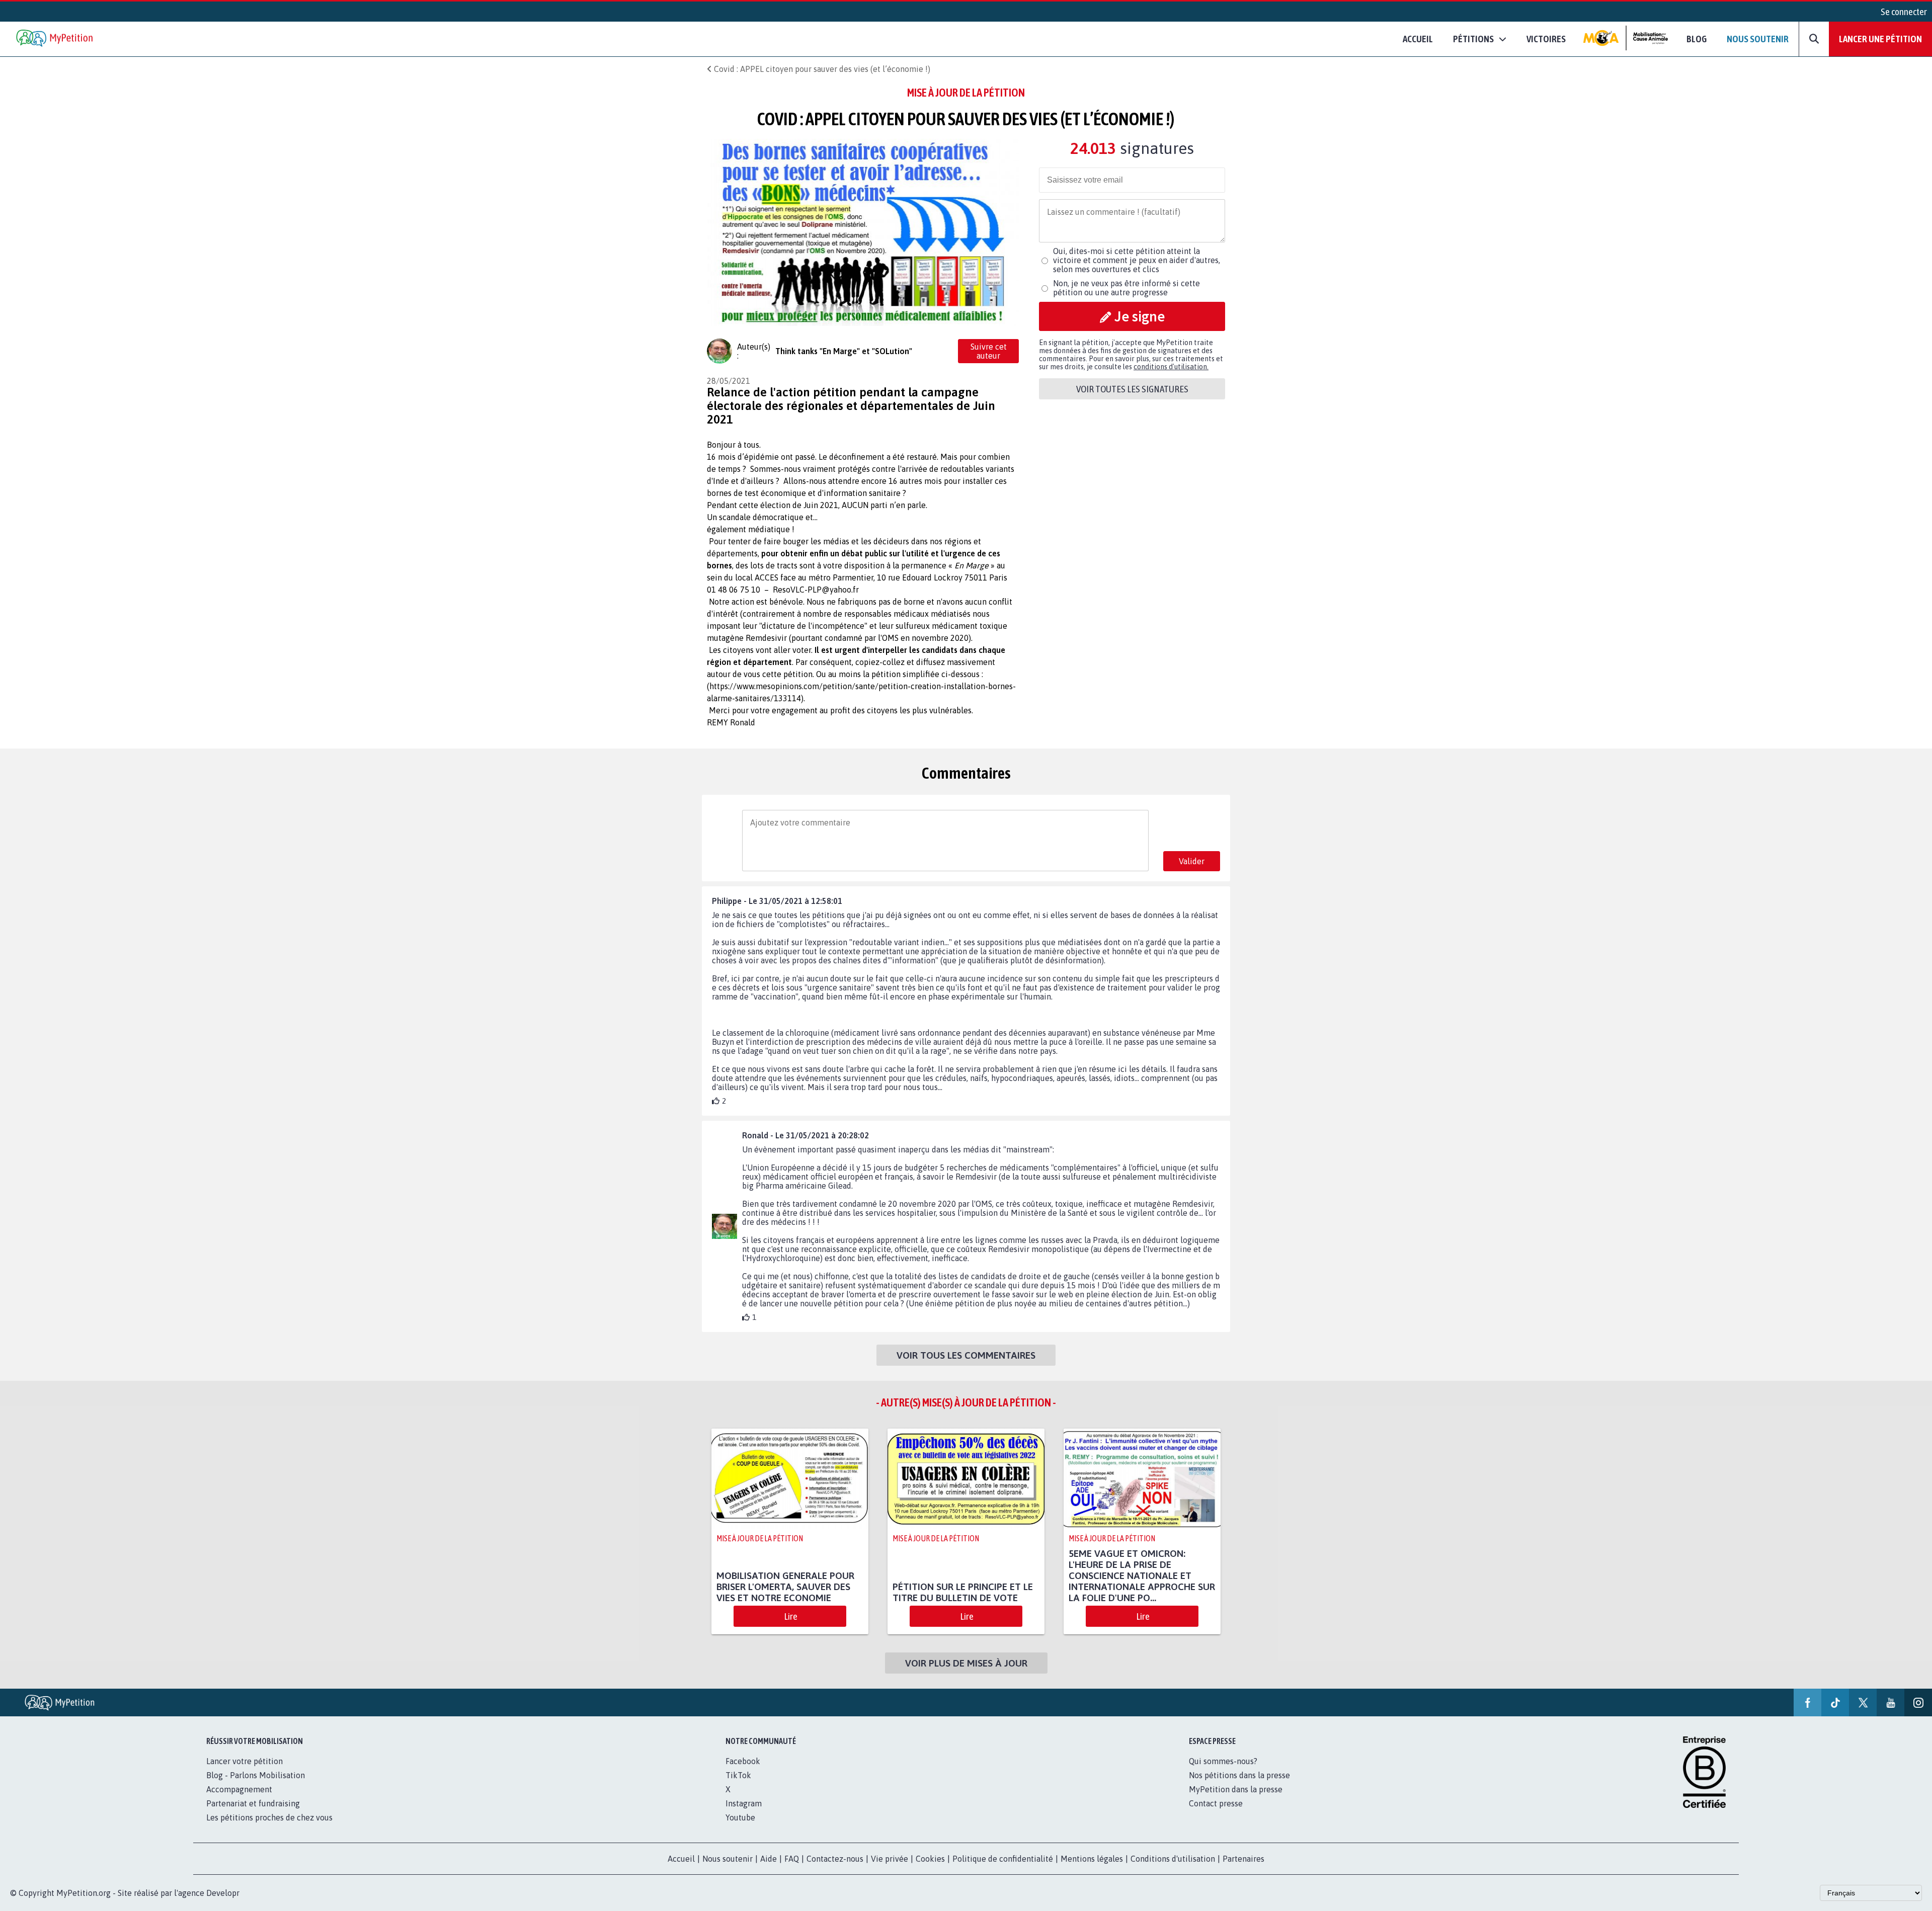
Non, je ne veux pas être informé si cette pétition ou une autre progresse (1126, 288)
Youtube (740, 1817)
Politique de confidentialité (1003, 1859)
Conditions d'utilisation (1173, 1859)
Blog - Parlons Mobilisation (256, 1775)
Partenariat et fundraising (253, 1803)
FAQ (792, 1859)
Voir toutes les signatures (1132, 389)
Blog (1697, 39)
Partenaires (1243, 1859)
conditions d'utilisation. (1171, 367)
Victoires (1546, 39)
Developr (223, 1893)
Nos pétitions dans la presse (1239, 1775)
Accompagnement (239, 1789)
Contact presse (1216, 1803)
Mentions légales (1092, 1859)
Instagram (744, 1803)
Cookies (930, 1859)
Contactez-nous (835, 1859)
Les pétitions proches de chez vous (269, 1817)
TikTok (738, 1775)
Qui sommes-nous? (1223, 1761)
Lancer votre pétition (245, 1761)
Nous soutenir (1758, 39)
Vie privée (890, 1859)
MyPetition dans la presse (1236, 1789)
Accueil (1418, 39)
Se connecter (1904, 12)
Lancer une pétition (1880, 39)
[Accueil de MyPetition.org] (55, 39)
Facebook (743, 1761)
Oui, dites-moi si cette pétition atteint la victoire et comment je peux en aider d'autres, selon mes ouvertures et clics (1137, 260)
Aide (769, 1859)
